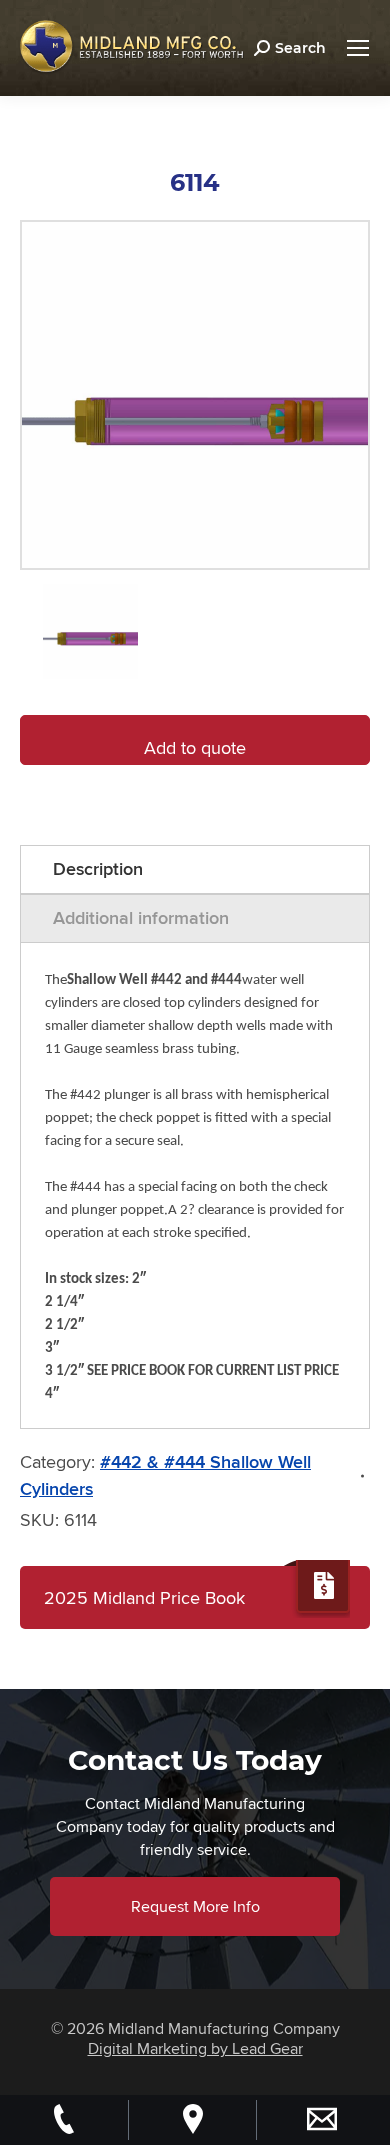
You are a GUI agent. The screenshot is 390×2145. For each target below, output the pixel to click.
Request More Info (195, 1906)
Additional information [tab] (141, 918)
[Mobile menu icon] (358, 48)
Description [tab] (98, 869)
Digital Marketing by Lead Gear (195, 2048)
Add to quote (195, 747)
